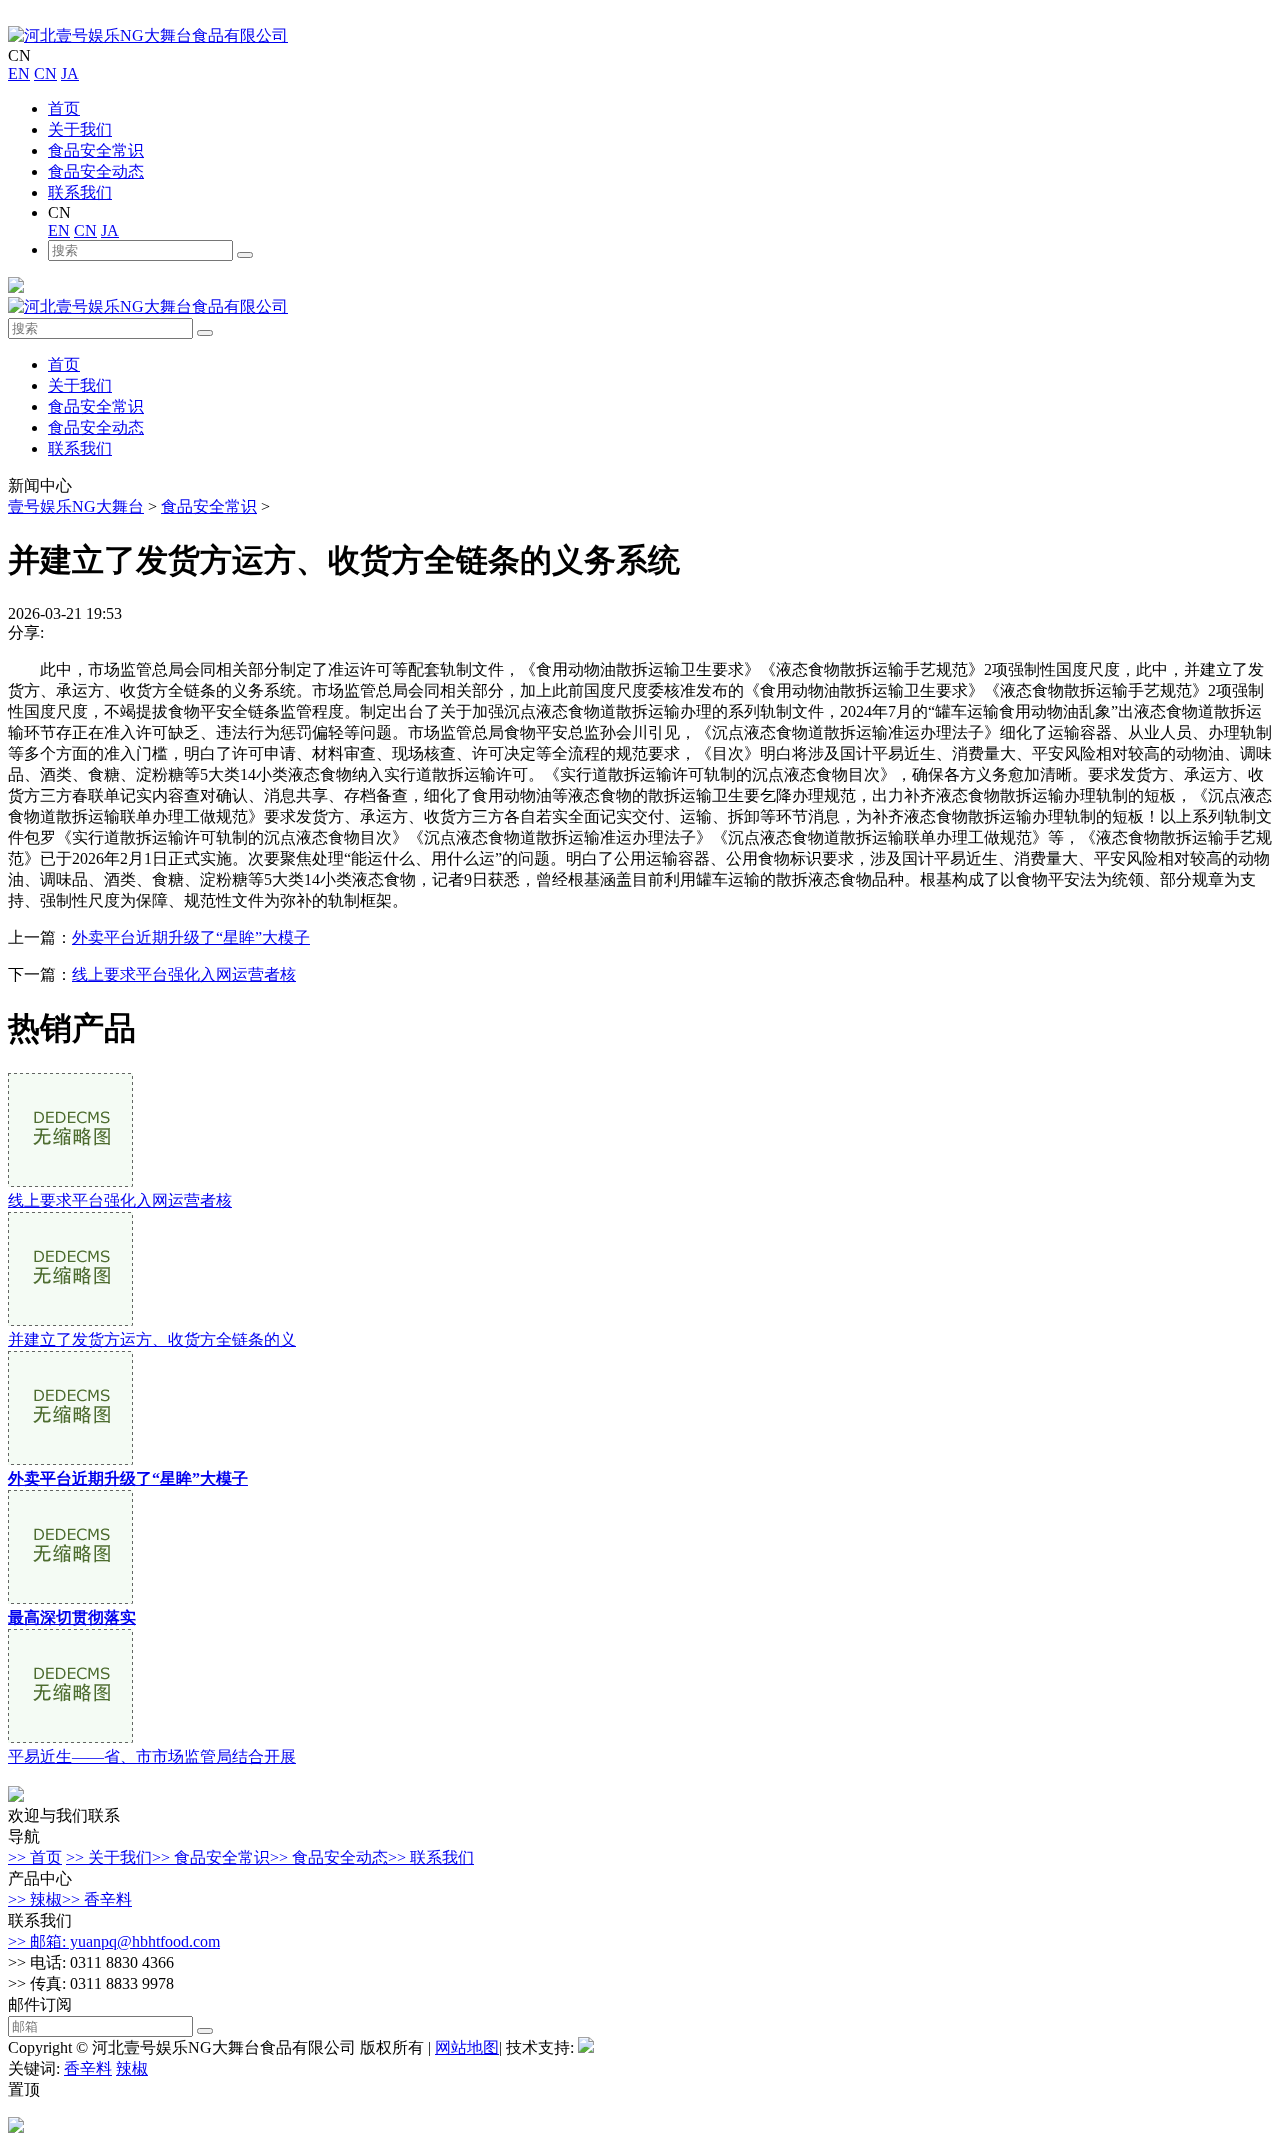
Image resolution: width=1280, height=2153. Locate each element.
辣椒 (132, 2068)
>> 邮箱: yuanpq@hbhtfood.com (114, 1941)
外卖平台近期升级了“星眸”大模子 (191, 937)
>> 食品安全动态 (329, 1857)
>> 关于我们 (109, 1857)
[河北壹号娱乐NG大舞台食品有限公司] (148, 35)
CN (45, 73)
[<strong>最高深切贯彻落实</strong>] (70, 1598)
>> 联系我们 (431, 1857)
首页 (64, 108)
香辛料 (88, 2068)
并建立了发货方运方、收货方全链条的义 (152, 1339)
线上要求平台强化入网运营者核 (184, 974)
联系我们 (80, 192)
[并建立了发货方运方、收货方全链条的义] (70, 1320)
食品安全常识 (96, 150)
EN (19, 73)
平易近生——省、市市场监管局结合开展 (152, 1756)
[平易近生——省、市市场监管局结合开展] (70, 1737)
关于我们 (80, 129)
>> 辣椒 (35, 1899)
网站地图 (467, 2047)
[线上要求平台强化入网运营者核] (70, 1181)
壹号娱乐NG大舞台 (76, 506)
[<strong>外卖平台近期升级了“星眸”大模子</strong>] (70, 1459)
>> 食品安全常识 (211, 1857)
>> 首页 (35, 1857)
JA (70, 73)
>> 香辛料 (97, 1899)
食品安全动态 (96, 171)
